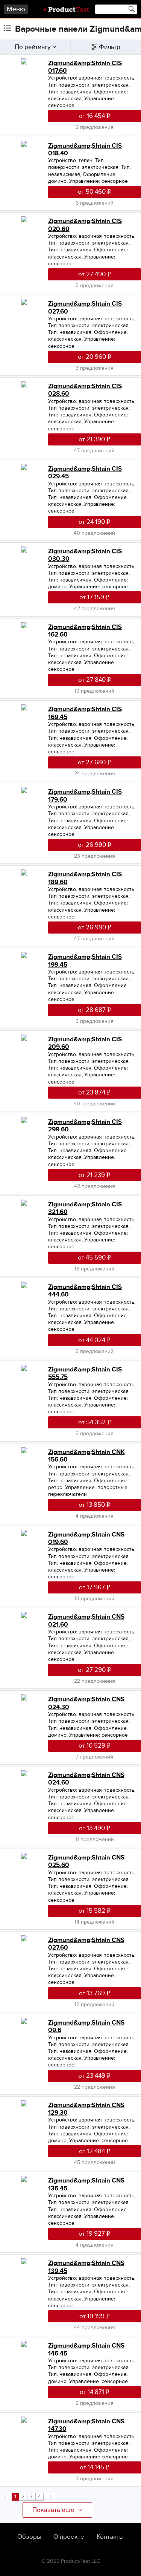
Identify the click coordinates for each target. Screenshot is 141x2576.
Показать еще (53, 2510)
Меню (16, 9)
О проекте (69, 2537)
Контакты (110, 2537)
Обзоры (29, 2537)
